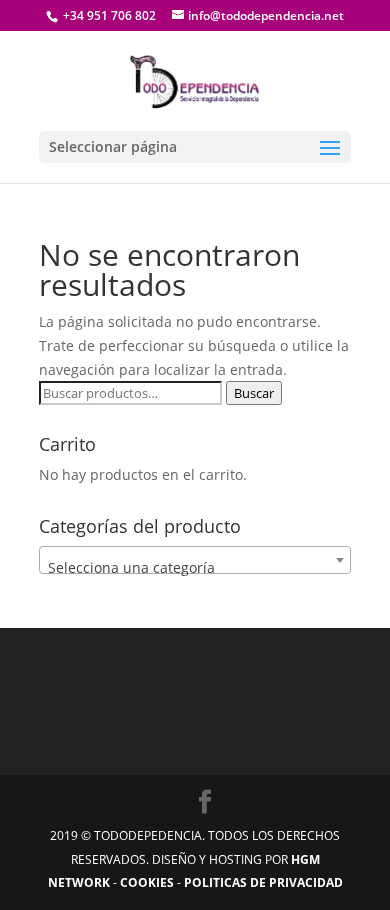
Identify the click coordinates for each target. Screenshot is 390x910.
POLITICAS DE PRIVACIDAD (263, 882)
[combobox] (195, 560)
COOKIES (147, 882)
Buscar (254, 393)
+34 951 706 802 (108, 15)
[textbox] (195, 568)
